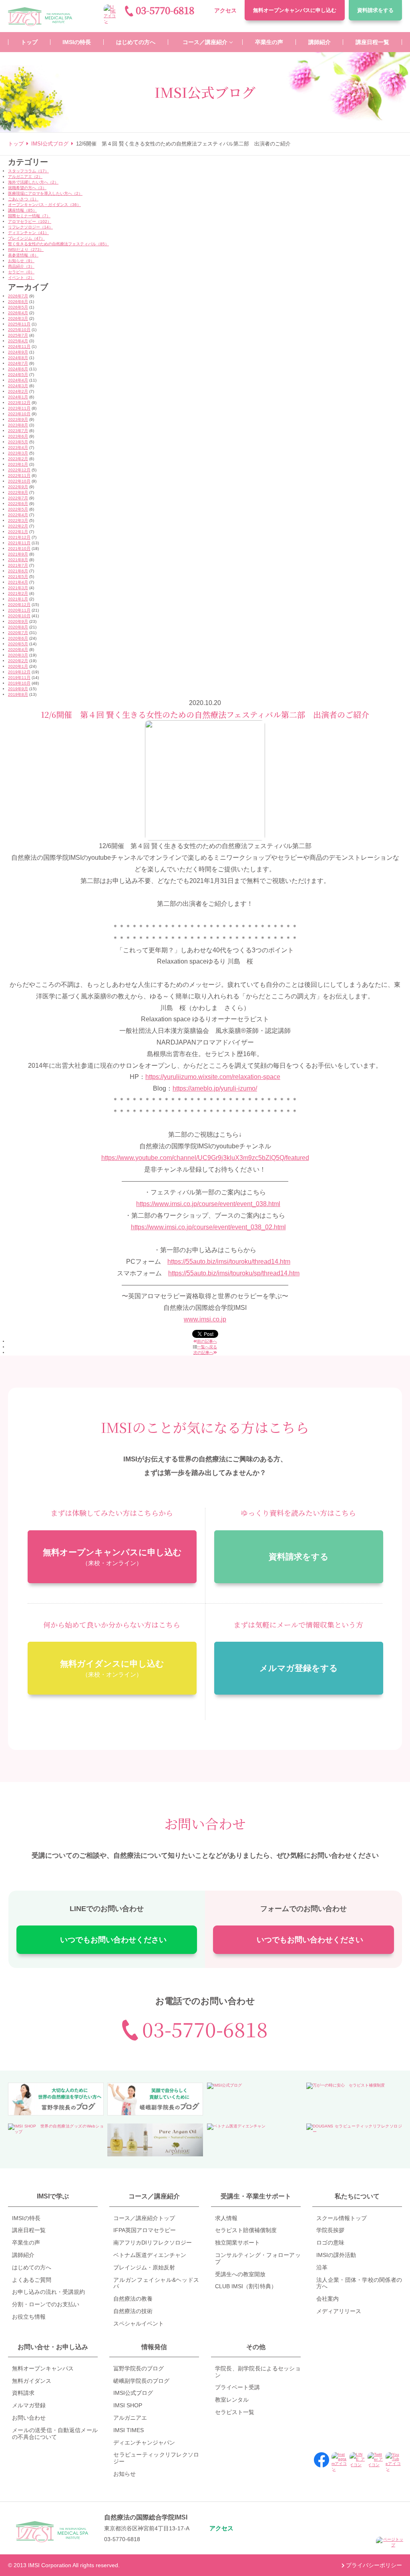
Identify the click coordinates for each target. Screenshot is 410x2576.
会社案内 (328, 2299)
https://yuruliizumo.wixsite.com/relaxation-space (213, 1077)
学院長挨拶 (330, 2230)
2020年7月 (18, 633)
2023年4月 (18, 448)
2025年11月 (19, 324)
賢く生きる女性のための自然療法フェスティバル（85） (58, 244)
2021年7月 (18, 565)
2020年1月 (18, 666)
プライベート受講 (237, 2387)
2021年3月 (18, 588)
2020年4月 (18, 650)
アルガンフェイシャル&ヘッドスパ (156, 2283)
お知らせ (125, 2474)
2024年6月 (18, 369)
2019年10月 (19, 683)
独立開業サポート (237, 2243)
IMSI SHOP (128, 2405)
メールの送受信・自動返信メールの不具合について (55, 2434)
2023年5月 (18, 442)
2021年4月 (18, 582)
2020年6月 (18, 638)
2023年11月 (19, 408)
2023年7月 (18, 431)
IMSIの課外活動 (336, 2255)
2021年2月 (18, 593)
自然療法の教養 (133, 2299)
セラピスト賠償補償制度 (246, 2230)
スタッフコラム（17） (28, 171)
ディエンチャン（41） (28, 233)
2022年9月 (18, 487)
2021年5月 (18, 577)
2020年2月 (18, 661)
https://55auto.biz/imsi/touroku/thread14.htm (229, 1262)
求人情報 (226, 2218)
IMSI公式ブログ (133, 2393)
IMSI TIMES (129, 2430)
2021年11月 (19, 543)
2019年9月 (18, 689)
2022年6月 (18, 504)
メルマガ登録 (29, 2405)
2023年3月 (18, 453)
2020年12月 (19, 605)
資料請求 (375, 10)
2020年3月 (18, 655)
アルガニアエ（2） (25, 177)
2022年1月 (18, 532)
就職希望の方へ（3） (27, 188)
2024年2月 (18, 391)
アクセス (225, 10)
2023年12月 (19, 403)
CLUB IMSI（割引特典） (246, 2286)
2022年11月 (19, 476)
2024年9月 (18, 352)
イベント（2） (21, 278)
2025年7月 (18, 335)
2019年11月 (19, 678)
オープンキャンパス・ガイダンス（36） (44, 205)
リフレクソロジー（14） (30, 227)
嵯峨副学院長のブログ (141, 2381)
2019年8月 (18, 694)
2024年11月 (19, 346)
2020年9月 (18, 621)
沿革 (322, 2267)
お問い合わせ (29, 2418)
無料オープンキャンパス (295, 10)
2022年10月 (19, 481)
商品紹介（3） (21, 266)
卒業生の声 (26, 2243)
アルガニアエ (130, 2418)
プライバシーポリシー (374, 2565)
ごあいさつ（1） (23, 199)
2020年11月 (19, 610)
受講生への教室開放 (240, 2274)
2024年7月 (18, 363)
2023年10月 (19, 414)
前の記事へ (207, 1341)
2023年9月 (18, 419)
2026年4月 (18, 313)
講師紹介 (23, 2255)
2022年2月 (18, 526)
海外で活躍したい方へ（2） (33, 182)
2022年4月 (18, 515)
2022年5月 (18, 509)
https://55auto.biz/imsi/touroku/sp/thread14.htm (234, 1273)
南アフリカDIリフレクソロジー (153, 2243)
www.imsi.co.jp (205, 1319)
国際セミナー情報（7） (29, 216)
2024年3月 (18, 386)
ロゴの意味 (330, 2243)
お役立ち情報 (29, 2317)
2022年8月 (18, 492)
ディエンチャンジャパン (144, 2443)
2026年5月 (18, 307)
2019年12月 (19, 672)
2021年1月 (18, 599)
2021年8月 (18, 560)
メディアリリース (339, 2311)
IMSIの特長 (26, 2218)
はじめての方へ (32, 2267)
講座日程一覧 (29, 2230)
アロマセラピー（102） (30, 221)
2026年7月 (18, 296)
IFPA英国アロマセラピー (145, 2230)
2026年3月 (18, 318)
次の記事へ (203, 1353)
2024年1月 (18, 397)
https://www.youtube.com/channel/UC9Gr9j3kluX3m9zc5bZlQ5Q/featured (205, 1158)
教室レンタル (232, 2400)
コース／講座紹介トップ (144, 2218)
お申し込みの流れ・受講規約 (48, 2292)
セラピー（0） (21, 272)
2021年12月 (19, 537)
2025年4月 (18, 341)
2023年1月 (18, 464)
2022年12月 (19, 470)
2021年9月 (18, 554)
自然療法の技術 (133, 2311)
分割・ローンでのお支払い (46, 2304)
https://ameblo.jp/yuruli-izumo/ (215, 1088)
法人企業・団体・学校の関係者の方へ (359, 2283)
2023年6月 (18, 436)
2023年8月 (18, 425)
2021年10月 (19, 549)
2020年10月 (19, 616)
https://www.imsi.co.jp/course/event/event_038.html (208, 1204)
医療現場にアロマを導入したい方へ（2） (45, 193)
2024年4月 (18, 380)
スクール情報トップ (342, 2218)
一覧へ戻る (207, 1347)
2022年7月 (18, 498)
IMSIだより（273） (26, 250)
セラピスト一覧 (235, 2412)
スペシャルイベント (139, 2323)
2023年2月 (18, 459)
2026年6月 (18, 302)
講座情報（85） (22, 210)
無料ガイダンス (32, 2381)
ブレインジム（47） (26, 238)
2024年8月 (18, 358)
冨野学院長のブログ (139, 2368)
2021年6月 (18, 571)
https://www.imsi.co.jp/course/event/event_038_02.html (208, 1227)
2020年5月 (18, 644)
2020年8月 (18, 627)
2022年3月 (18, 520)
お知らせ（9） (21, 261)
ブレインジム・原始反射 (144, 2267)
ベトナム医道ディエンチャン (150, 2255)
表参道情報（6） (23, 255)
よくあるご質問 (32, 2280)
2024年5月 (18, 375)
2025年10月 (19, 330)
